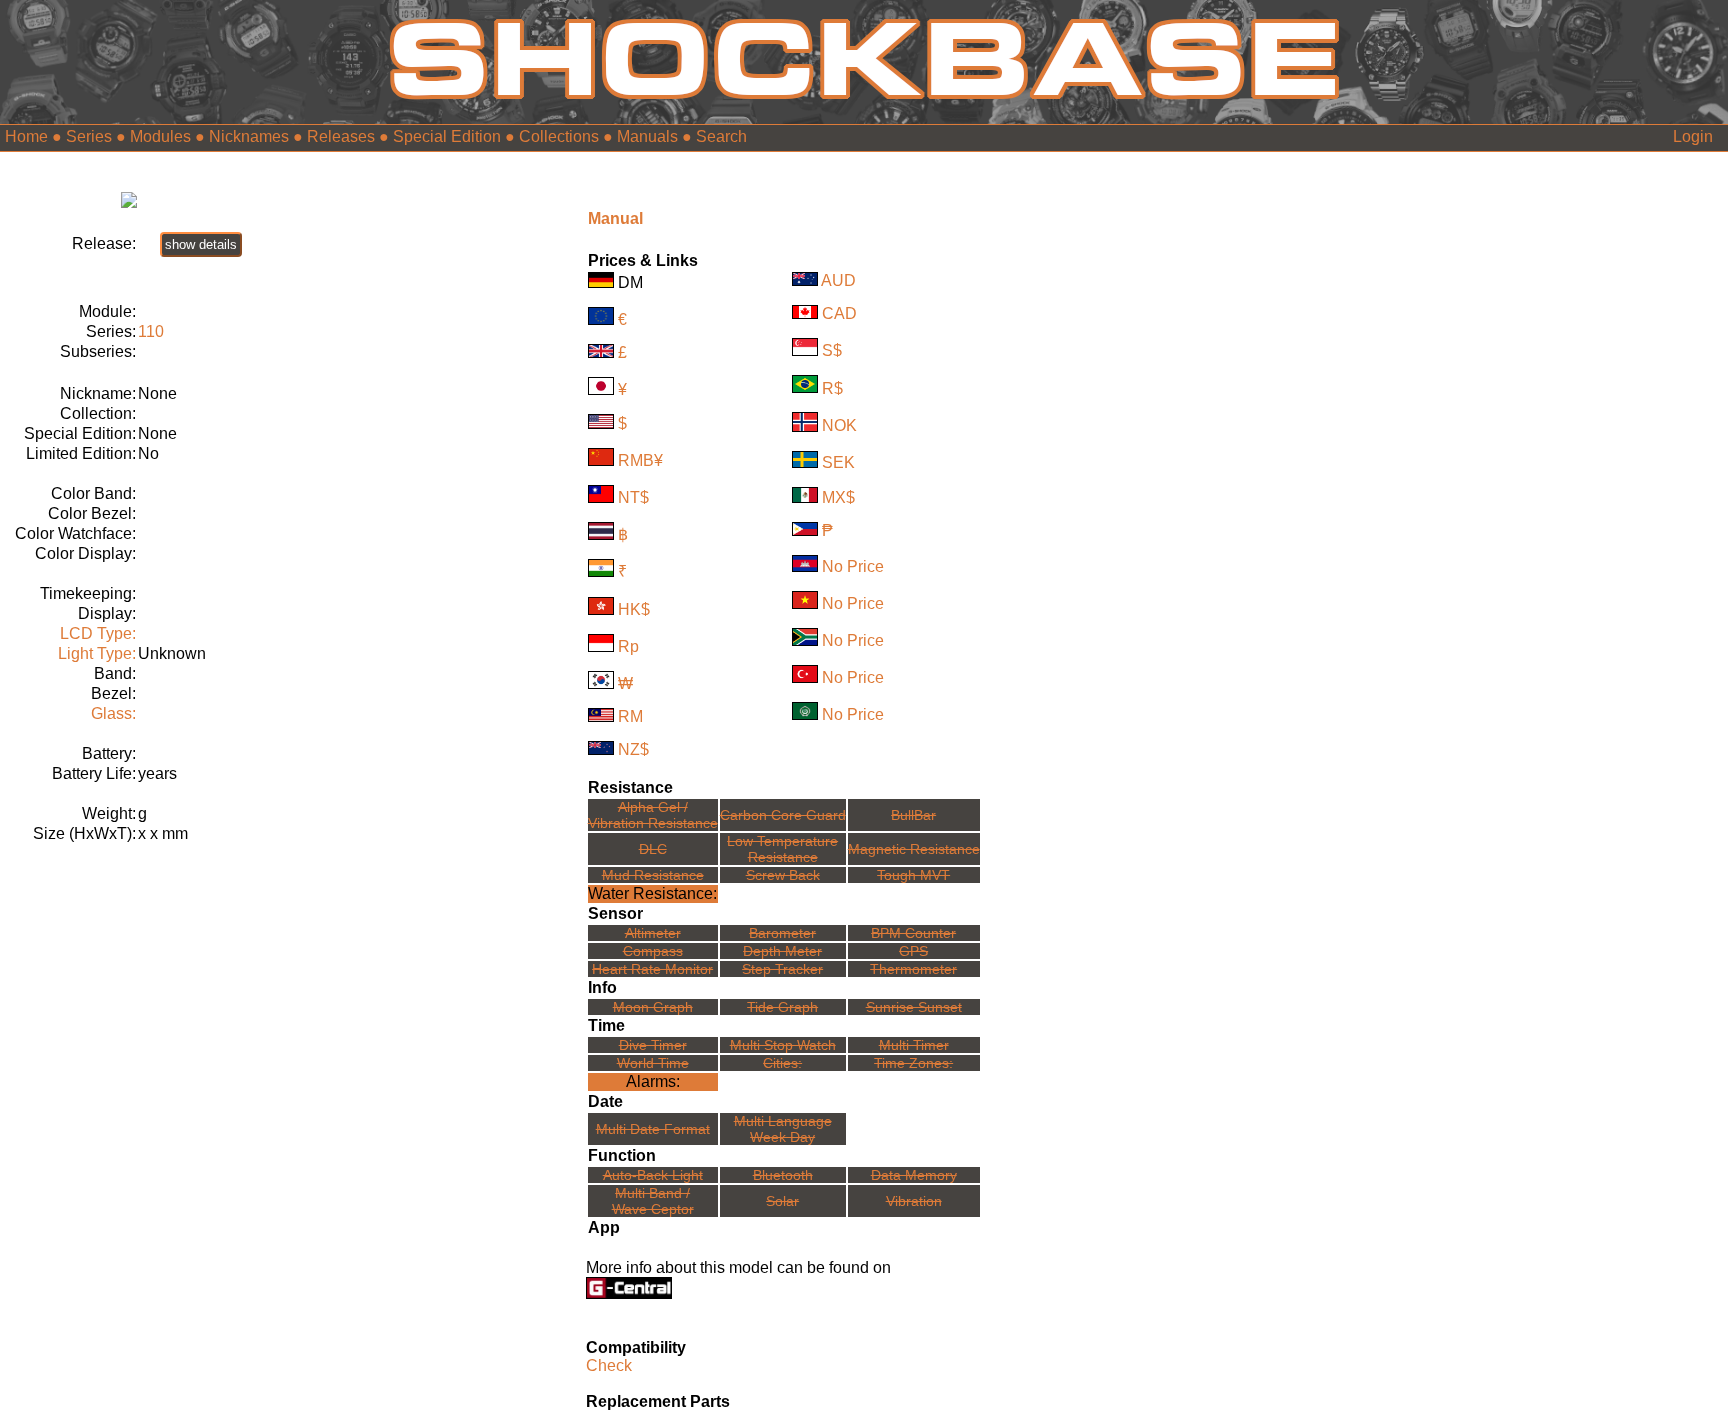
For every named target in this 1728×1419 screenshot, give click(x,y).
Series (89, 136)
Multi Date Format (653, 1129)
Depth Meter (782, 951)
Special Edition (447, 136)
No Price (853, 566)
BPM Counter (913, 933)
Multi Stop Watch (783, 1045)
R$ (832, 387)
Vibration (914, 1201)
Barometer (782, 933)
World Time (653, 1063)
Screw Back (783, 875)
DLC (653, 849)
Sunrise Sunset (914, 1007)
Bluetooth (783, 1175)
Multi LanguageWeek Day (783, 1129)
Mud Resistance (653, 875)
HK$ (634, 609)
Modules (160, 136)
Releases (341, 136)
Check (609, 1365)
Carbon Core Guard (783, 815)
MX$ (838, 497)
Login (1693, 136)
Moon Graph (653, 1007)
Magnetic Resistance (914, 849)
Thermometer (913, 969)
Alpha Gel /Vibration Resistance (653, 815)
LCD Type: (98, 633)
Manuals (647, 136)
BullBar (913, 815)
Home (26, 136)
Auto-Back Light (653, 1175)
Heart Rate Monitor (652, 969)
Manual (615, 218)
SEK (838, 462)
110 (151, 331)
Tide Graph (782, 1007)
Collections (559, 136)
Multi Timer (914, 1045)
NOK (839, 426)
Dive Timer (653, 1045)
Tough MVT (913, 875)
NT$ (633, 497)
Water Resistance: (652, 893)
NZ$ (633, 749)
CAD (839, 313)
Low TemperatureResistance (782, 849)
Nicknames (249, 136)
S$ (832, 350)
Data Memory (914, 1175)
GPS (913, 951)
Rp (628, 646)
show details (201, 244)
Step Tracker (782, 969)
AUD (838, 280)
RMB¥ (640, 460)
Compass (653, 951)
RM (630, 716)
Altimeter (653, 933)
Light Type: (97, 653)
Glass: (113, 713)
